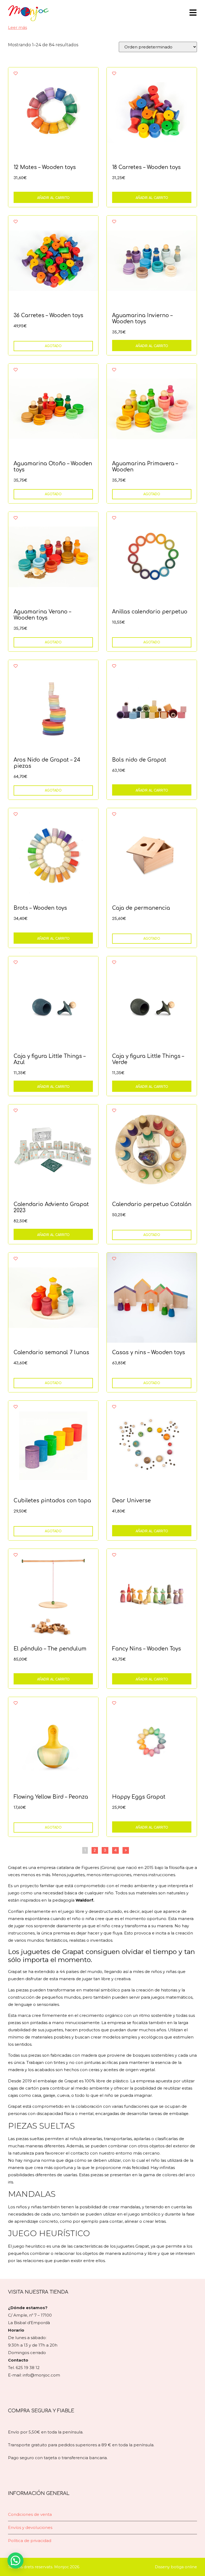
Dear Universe (131, 1501)
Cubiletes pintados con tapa (52, 1501)
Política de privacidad (30, 2541)
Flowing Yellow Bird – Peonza (51, 1797)
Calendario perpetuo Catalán (152, 1204)
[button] (15, 2560)
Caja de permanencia (141, 908)
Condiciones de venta (30, 2514)
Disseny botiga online (176, 2567)
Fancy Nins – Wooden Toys (147, 1649)
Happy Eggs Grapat (139, 1797)
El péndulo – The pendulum (50, 1649)
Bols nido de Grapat (139, 760)
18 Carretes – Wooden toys (146, 167)
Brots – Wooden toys (40, 908)
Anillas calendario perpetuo (150, 612)
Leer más (17, 27)
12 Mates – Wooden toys (45, 167)
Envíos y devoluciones (30, 2527)
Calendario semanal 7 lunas (51, 1352)
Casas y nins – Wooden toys (149, 1352)
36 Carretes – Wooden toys (48, 315)
